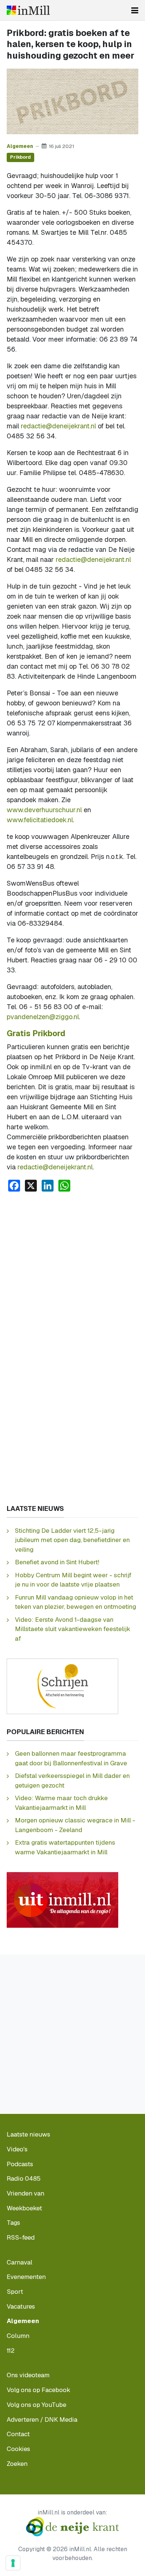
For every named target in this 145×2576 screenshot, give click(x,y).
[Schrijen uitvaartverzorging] (62, 1685)
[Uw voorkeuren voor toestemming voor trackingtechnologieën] (13, 2563)
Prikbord (20, 157)
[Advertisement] (72, 1274)
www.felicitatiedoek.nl (40, 820)
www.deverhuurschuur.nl (44, 810)
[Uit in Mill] (62, 1899)
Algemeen (20, 146)
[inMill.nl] (28, 10)
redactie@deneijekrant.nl (58, 426)
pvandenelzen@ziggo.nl (43, 1017)
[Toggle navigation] (135, 10)
